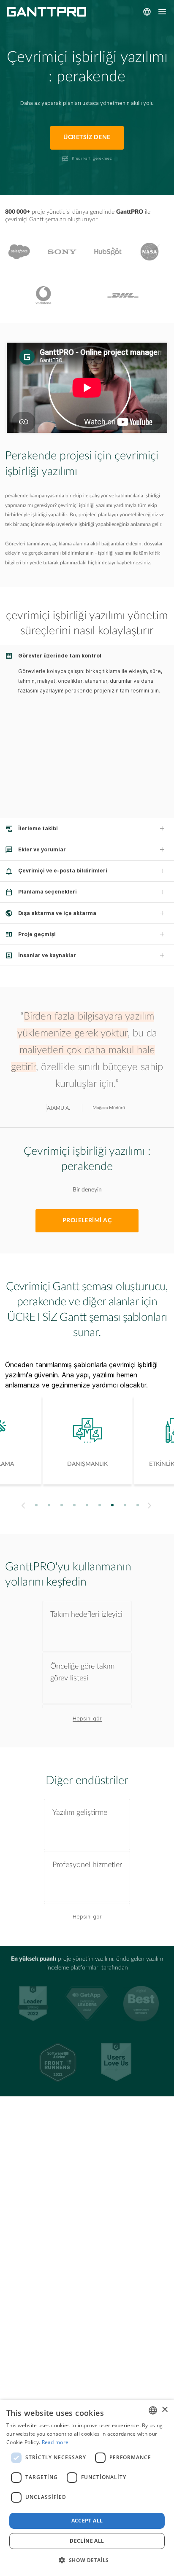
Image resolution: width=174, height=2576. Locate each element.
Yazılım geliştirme (80, 1813)
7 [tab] (113, 1505)
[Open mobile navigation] (162, 12)
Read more (55, 2442)
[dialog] (87, 2488)
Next (151, 1505)
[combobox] (153, 2410)
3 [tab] (62, 1505)
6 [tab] (100, 1505)
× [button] (164, 2410)
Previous (22, 1505)
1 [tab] (37, 1505)
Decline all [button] (87, 2541)
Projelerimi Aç (87, 1221)
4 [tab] (75, 1505)
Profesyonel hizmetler (87, 1865)
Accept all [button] (87, 2521)
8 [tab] (125, 1505)
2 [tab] (49, 1505)
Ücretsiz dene (87, 137)
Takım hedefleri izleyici (86, 1614)
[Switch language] (147, 12)
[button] (87, 2560)
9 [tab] (138, 1505)
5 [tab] (87, 1505)
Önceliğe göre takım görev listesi (82, 1672)
